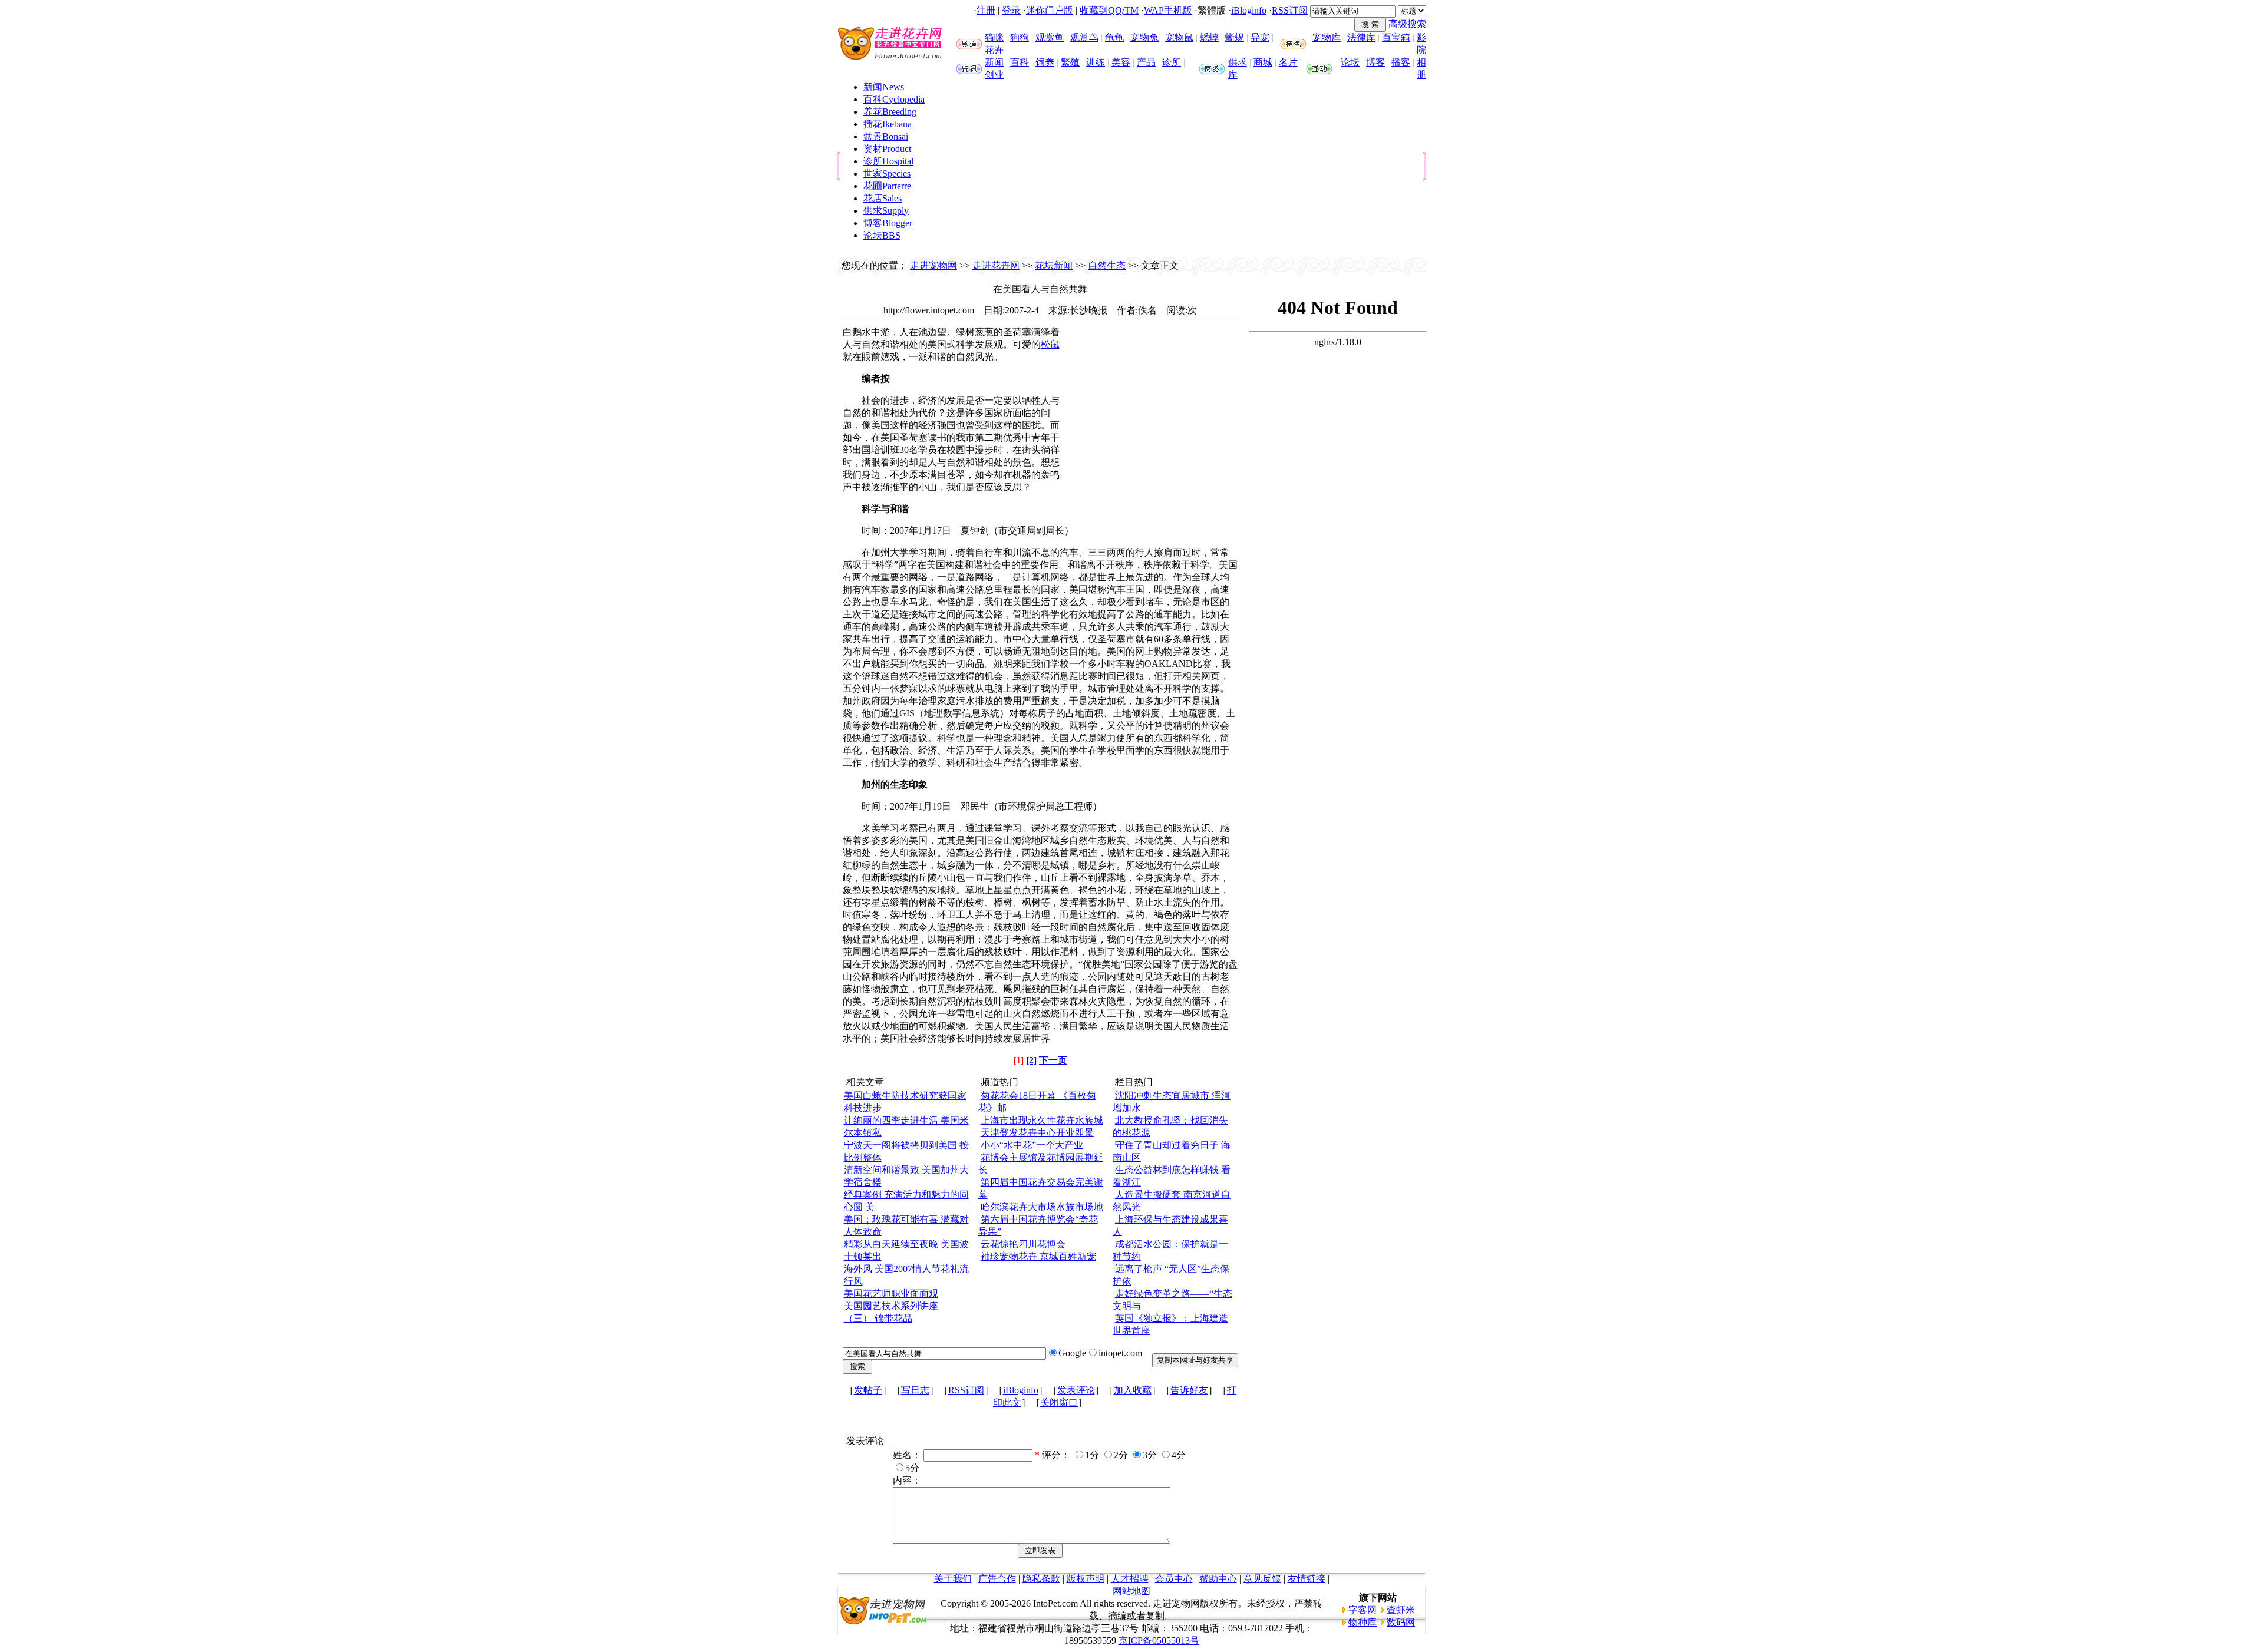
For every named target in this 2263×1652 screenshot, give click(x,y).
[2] (1031, 1060)
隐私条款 (1041, 1579)
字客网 (1363, 1610)
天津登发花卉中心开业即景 (1037, 1133)
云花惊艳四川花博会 (1023, 1244)
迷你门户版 (1050, 10)
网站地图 (1131, 1591)
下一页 (1053, 1060)
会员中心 (1174, 1579)
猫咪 (994, 37)
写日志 (915, 1390)
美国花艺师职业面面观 (891, 1293)
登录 (1011, 10)
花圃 (887, 186)
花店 (883, 198)
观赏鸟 (1084, 37)
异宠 (1260, 37)
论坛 (1350, 62)
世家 (887, 174)
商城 (1263, 62)
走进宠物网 (933, 265)
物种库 (1363, 1622)
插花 (888, 124)
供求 (1238, 62)
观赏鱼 (1050, 37)
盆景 (886, 136)
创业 (994, 75)
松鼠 (1050, 344)
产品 (1146, 62)
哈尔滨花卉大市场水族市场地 (1042, 1207)
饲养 (1045, 62)
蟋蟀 (1209, 37)
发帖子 (868, 1390)
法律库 (1361, 37)
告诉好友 (1189, 1390)
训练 (1096, 62)
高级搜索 (1407, 24)
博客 (1375, 62)
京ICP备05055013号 (1159, 1641)
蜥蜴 (1235, 37)
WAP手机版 (1168, 10)
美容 (1121, 62)
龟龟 (1114, 37)
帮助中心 (1218, 1579)
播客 (1401, 62)
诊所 (1172, 62)
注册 (986, 10)
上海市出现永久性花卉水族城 (1042, 1120)
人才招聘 (1130, 1579)
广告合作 (997, 1579)
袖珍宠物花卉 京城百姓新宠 (1038, 1256)
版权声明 (1086, 1579)
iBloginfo (1249, 10)
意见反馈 (1262, 1579)
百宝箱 (1396, 37)
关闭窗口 (1059, 1402)
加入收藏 (1133, 1390)
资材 (887, 149)
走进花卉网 (996, 265)
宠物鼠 (1179, 37)
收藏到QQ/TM (1109, 10)
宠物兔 (1144, 37)
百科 (1020, 62)
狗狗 (1020, 37)
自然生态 (1107, 265)
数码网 (1401, 1622)
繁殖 (1070, 62)
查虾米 (1401, 1610)
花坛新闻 (1054, 265)
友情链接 (1307, 1579)
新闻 (994, 62)
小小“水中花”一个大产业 (1032, 1145)
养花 (890, 112)
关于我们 (953, 1579)
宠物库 (1327, 37)
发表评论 (1076, 1390)
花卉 (994, 50)
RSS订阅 (1290, 10)
